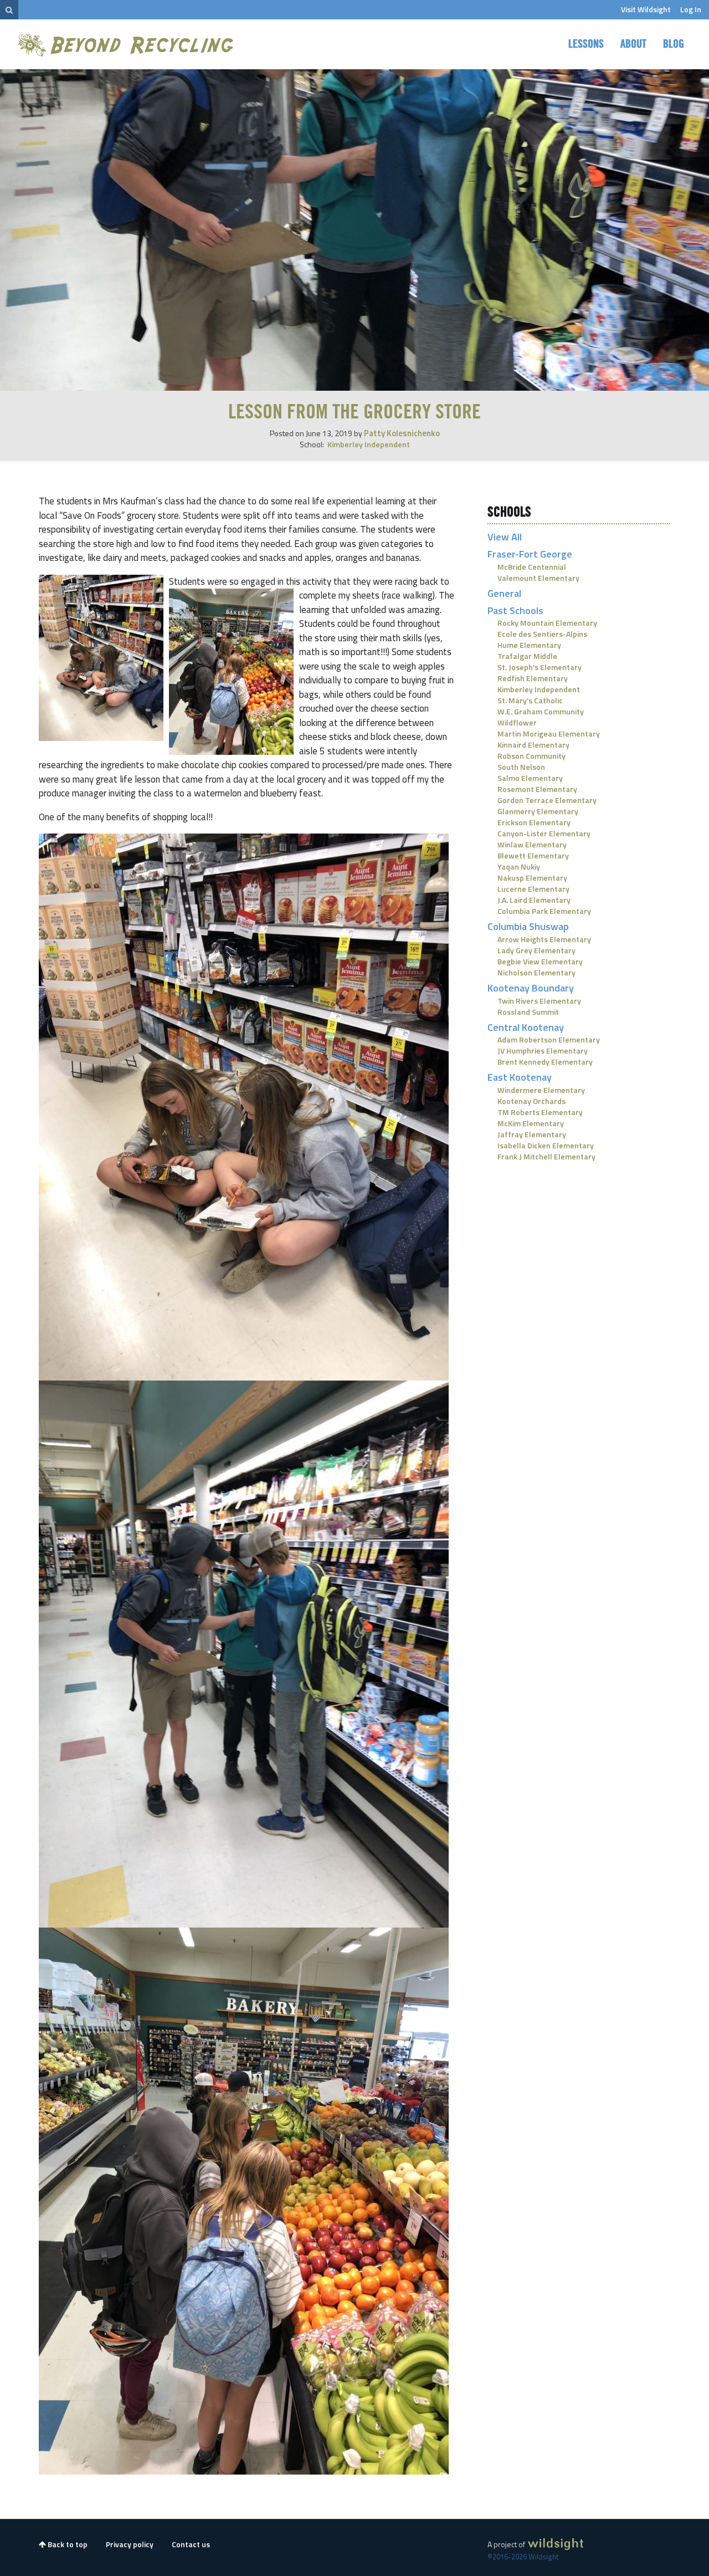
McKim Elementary (531, 1123)
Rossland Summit (528, 1012)
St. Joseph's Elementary (540, 667)
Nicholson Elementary (536, 972)
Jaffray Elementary (532, 1134)
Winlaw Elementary (532, 844)
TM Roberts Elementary (540, 1112)
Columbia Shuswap (528, 926)
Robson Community (531, 756)
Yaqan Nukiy (519, 867)
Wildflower (517, 722)
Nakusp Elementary (532, 878)
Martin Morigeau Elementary (549, 734)
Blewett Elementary (533, 855)
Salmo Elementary (530, 778)
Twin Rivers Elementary (539, 1001)
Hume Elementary (529, 645)
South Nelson (521, 767)
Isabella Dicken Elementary (546, 1145)
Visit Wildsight (646, 9)
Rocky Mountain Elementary (547, 623)
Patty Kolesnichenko (402, 433)
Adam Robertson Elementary (549, 1039)
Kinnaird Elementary (533, 745)
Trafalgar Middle (527, 656)
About (633, 44)
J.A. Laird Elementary (534, 900)
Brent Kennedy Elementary (545, 1062)
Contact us (191, 2544)
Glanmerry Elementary (538, 811)
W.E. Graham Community (541, 711)
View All (505, 537)
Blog (674, 44)
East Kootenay (520, 1077)
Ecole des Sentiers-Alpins (542, 634)
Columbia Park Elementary (544, 911)
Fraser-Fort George (530, 554)
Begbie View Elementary (540, 961)
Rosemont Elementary (537, 789)
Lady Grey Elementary (536, 950)
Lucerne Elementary (533, 889)
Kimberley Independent (369, 444)
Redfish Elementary (533, 678)
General (504, 593)
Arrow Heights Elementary (544, 939)
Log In (691, 9)
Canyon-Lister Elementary (544, 833)
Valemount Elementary (538, 578)
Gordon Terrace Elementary (547, 800)
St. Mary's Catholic (530, 700)
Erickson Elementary (534, 822)
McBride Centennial (532, 567)
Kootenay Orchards (531, 1101)
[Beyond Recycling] (127, 45)
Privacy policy (130, 2544)
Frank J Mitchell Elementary (546, 1156)
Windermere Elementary (541, 1090)
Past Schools (515, 610)
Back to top (67, 2544)
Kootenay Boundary (531, 988)
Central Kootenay (526, 1027)
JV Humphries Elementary (543, 1051)
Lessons (586, 44)
